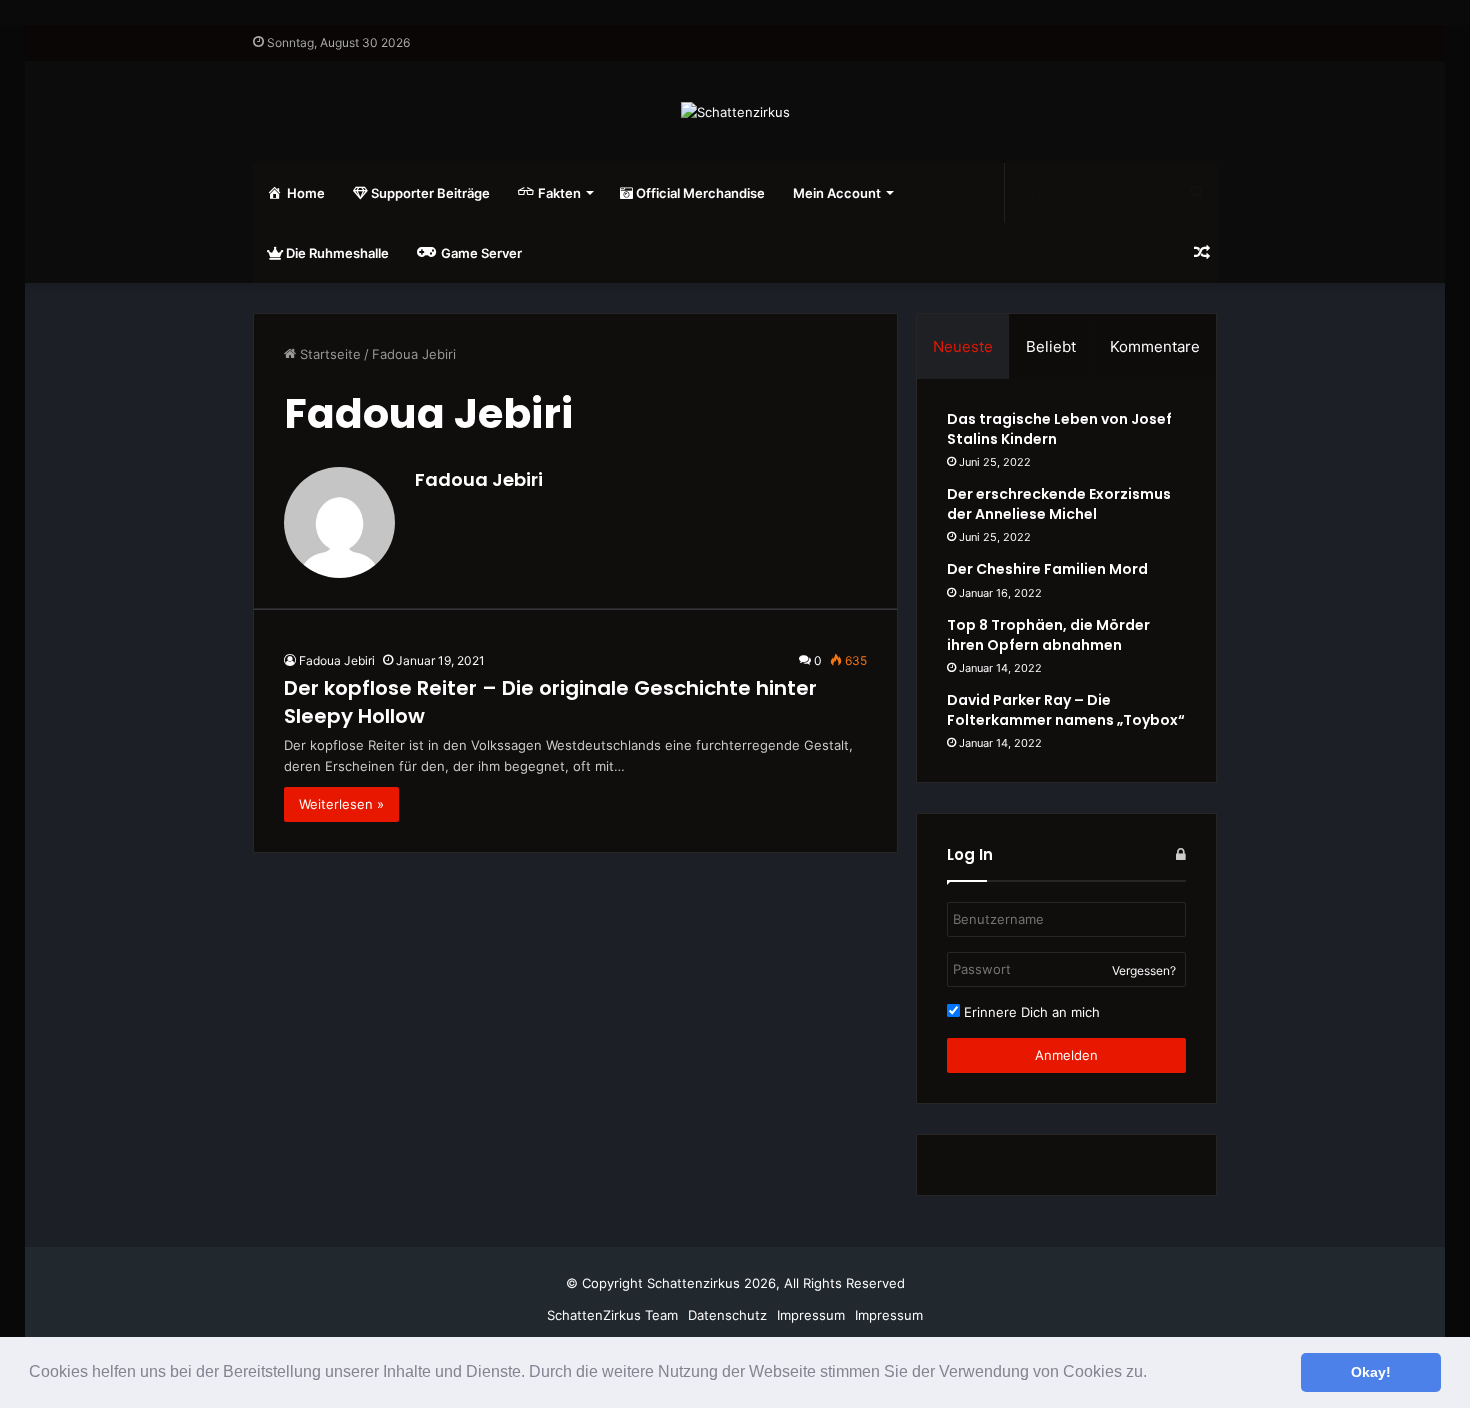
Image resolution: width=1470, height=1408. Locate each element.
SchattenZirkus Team (612, 1315)
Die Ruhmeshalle (336, 253)
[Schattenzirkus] (735, 112)
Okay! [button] (1371, 1372)
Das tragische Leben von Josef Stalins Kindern (1059, 429)
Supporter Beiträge (429, 193)
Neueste (963, 346)
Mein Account (837, 193)
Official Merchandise (699, 193)
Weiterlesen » (341, 804)
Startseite (328, 354)
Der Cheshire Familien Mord (1047, 569)
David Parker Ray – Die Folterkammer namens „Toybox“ (1066, 710)
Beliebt (1051, 346)
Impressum (811, 1315)
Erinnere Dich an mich (1030, 1012)
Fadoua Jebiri (479, 479)
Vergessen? (1144, 970)
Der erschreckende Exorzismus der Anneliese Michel (1059, 504)
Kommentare (1155, 346)
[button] (1154, 1374)
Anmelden (1066, 1055)
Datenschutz (727, 1315)
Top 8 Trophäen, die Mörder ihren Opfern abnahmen (1048, 635)
